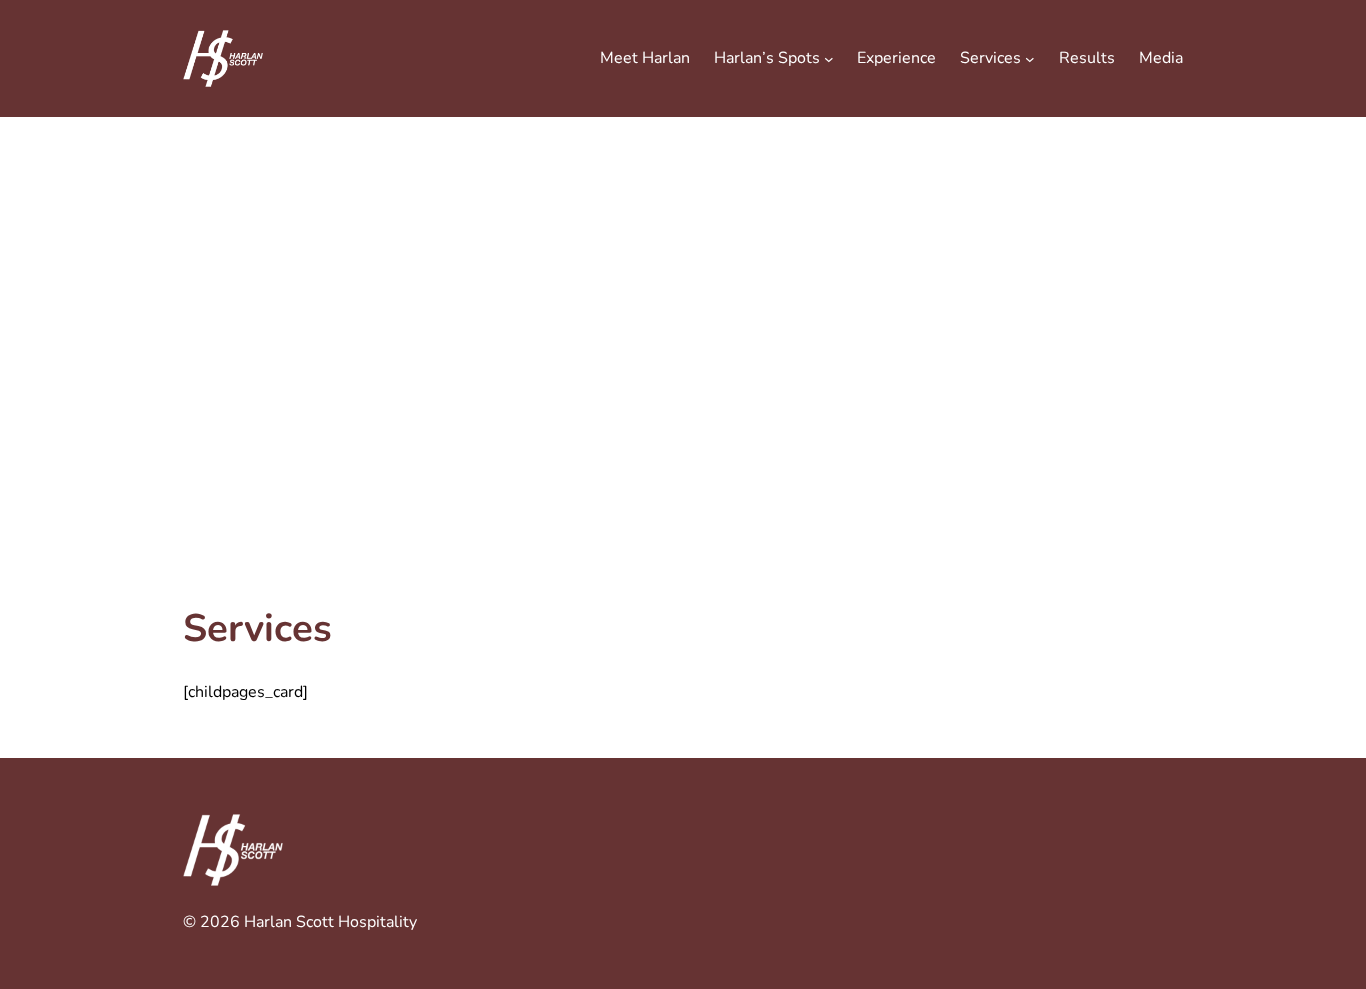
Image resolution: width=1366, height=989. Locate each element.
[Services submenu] (1030, 59)
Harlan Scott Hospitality (330, 922)
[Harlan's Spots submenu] (829, 59)
